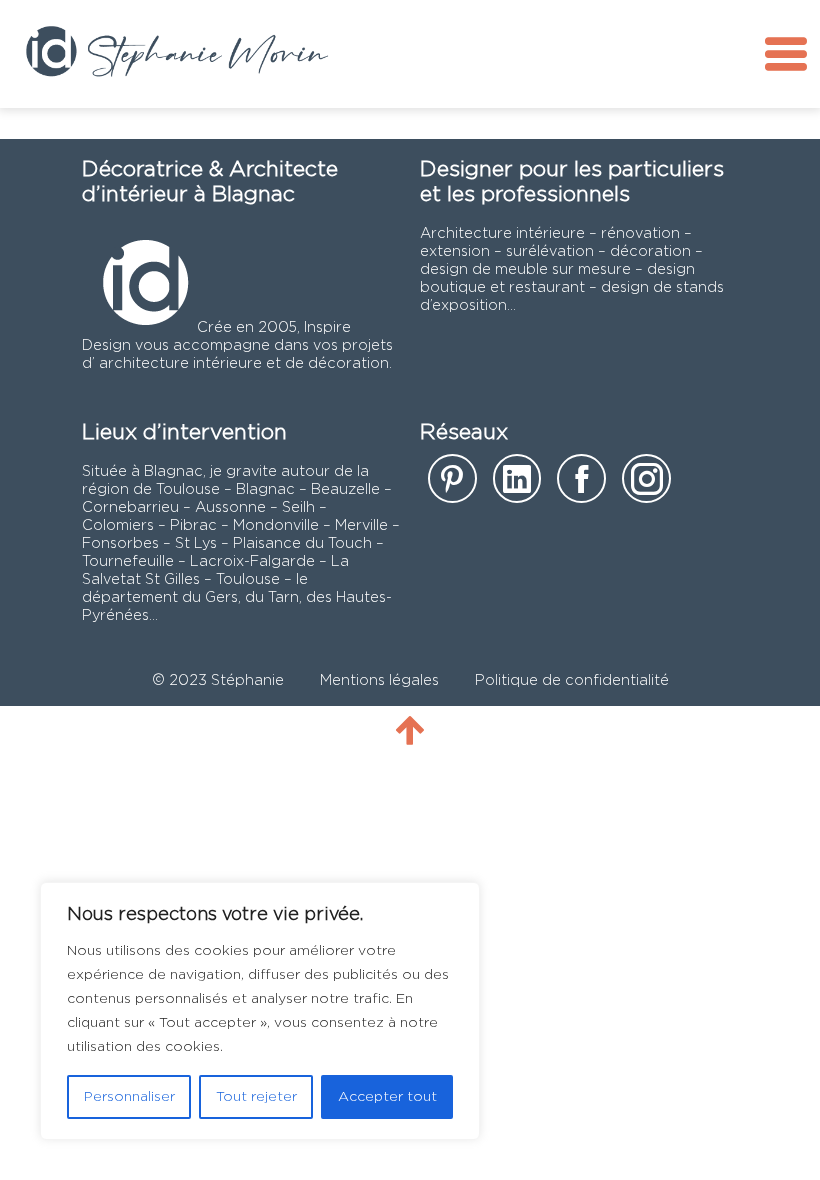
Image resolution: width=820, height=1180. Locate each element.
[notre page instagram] (646, 485)
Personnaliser (129, 1097)
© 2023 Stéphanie (218, 680)
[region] (260, 1011)
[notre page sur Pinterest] (452, 485)
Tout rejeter (256, 1097)
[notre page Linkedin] (517, 485)
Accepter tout (387, 1097)
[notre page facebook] (581, 485)
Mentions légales (379, 680)
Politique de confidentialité (572, 680)
